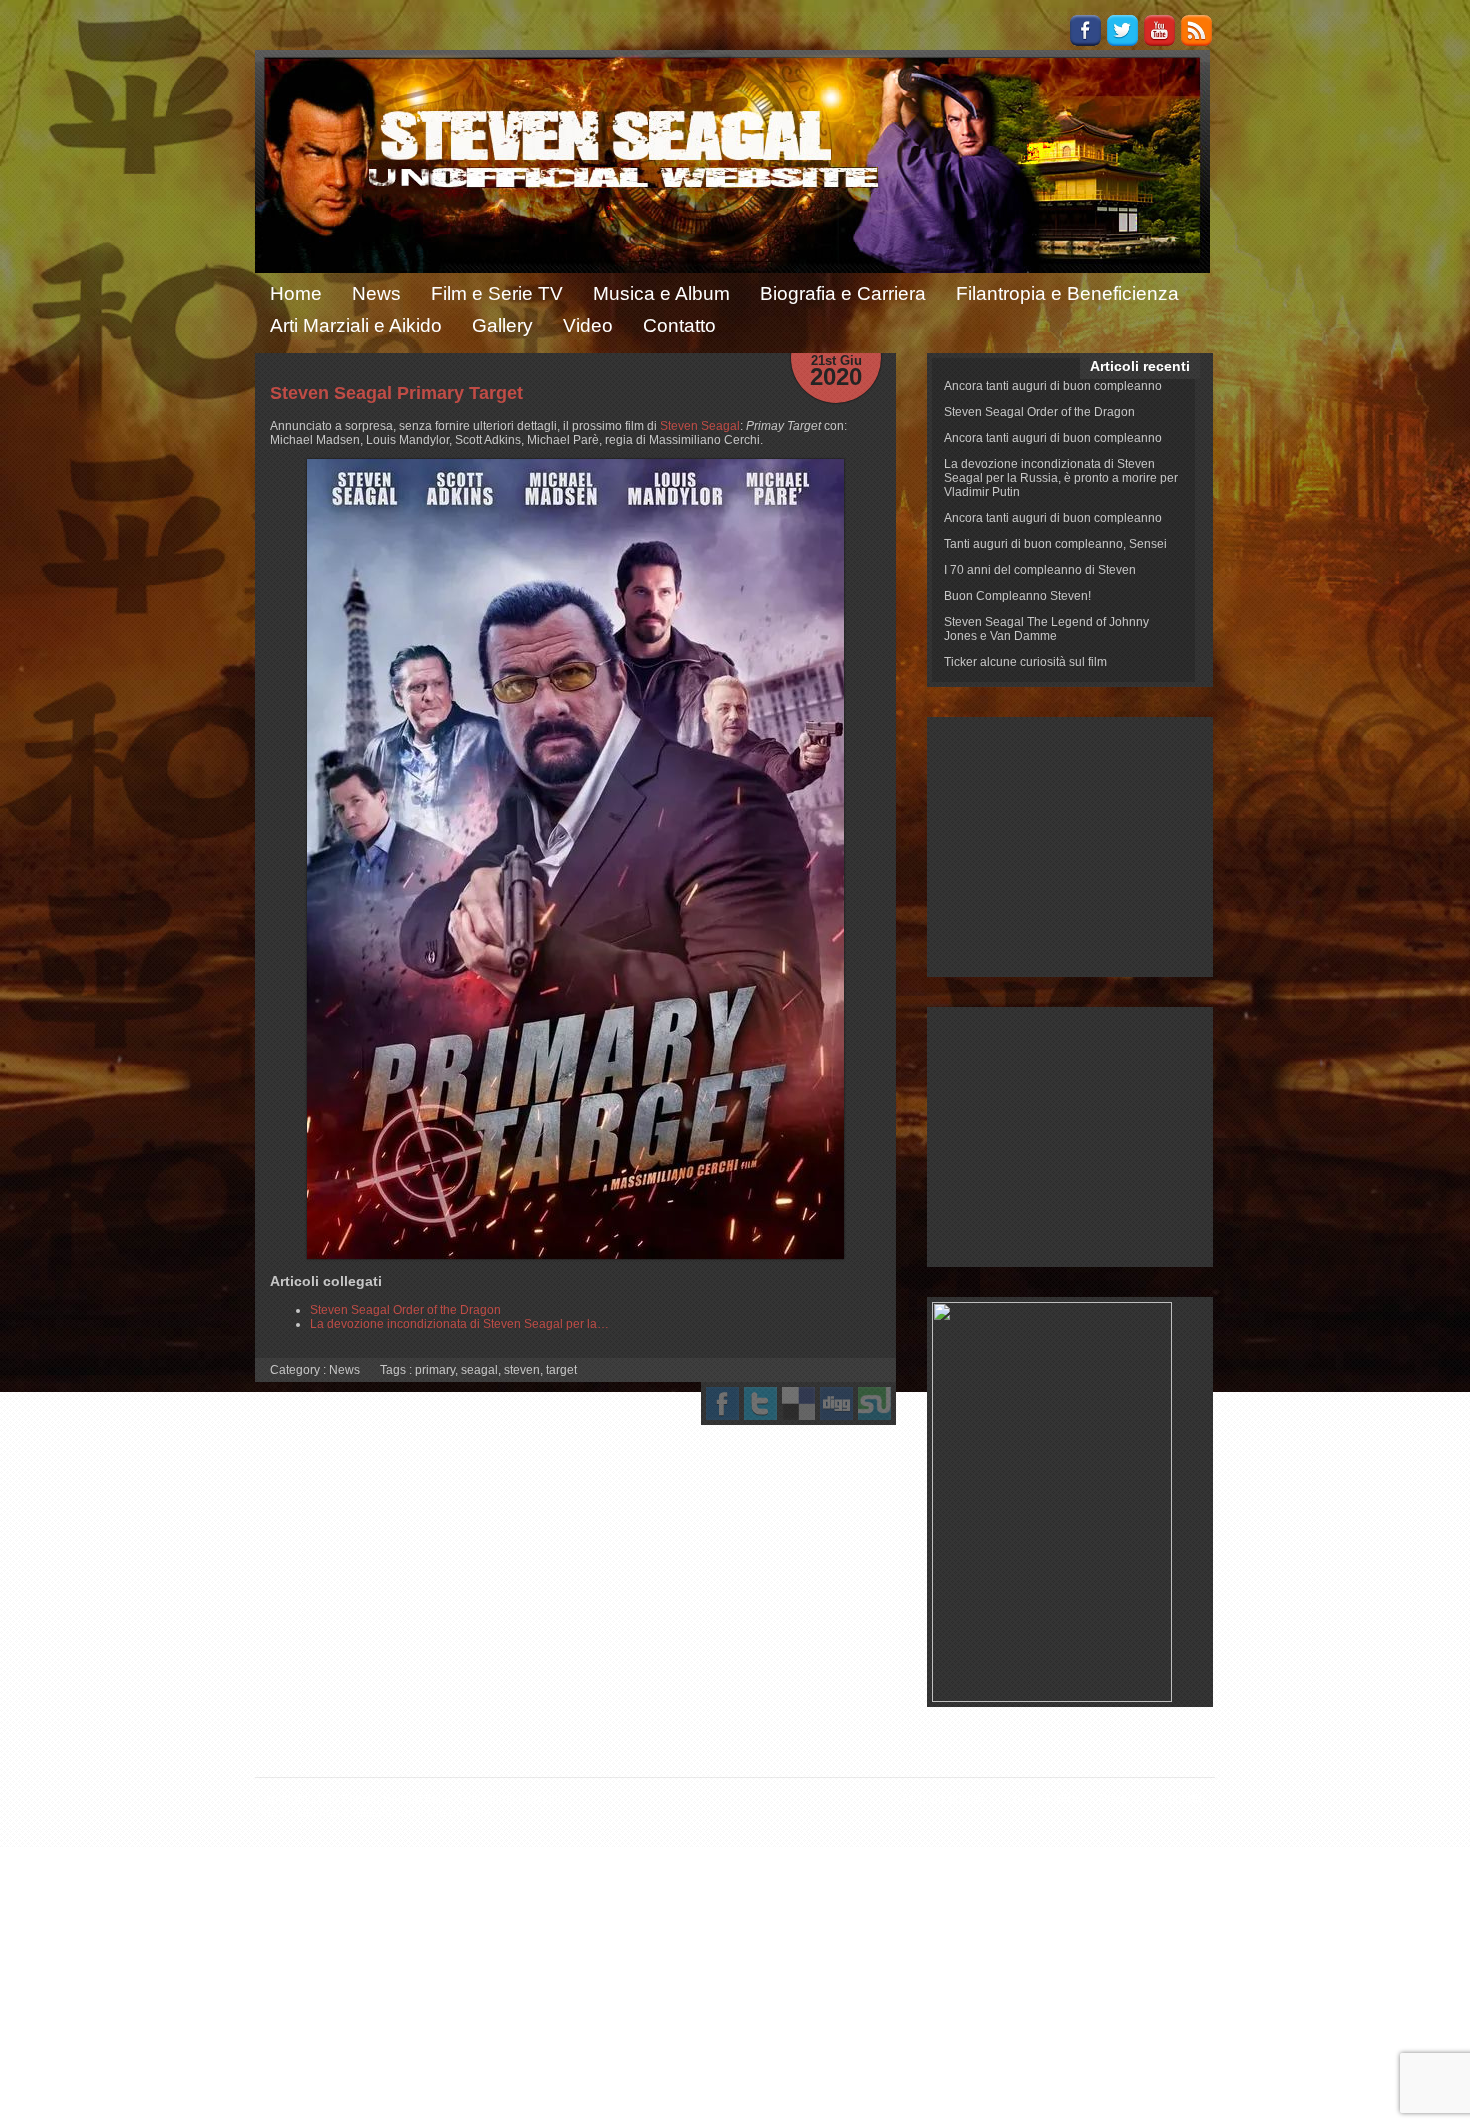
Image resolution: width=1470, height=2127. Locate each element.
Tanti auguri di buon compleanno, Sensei (1055, 544)
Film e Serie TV (497, 293)
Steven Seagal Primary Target (396, 393)
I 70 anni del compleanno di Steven (1040, 570)
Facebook (1085, 30)
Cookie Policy (1041, 1799)
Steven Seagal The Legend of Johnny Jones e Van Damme (1046, 629)
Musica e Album (661, 293)
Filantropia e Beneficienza (1067, 293)
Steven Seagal (700, 426)
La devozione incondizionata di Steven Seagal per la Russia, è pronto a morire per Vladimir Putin (1061, 478)
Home (296, 293)
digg (836, 1403)
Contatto (679, 325)
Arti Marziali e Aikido (356, 325)
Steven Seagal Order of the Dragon (1039, 412)
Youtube (1159, 30)
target (561, 1370)
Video (588, 325)
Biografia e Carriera (843, 293)
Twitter (1122, 30)
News (376, 293)
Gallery (502, 325)
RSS (1196, 30)
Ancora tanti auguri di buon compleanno (1053, 386)
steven (522, 1370)
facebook (722, 1403)
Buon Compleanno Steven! (1017, 596)
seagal (479, 1370)
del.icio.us (798, 1403)
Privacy (1119, 1799)
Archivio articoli (942, 1799)
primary (435, 1370)
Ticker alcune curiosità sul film (1025, 662)
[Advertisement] (1070, 847)
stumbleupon (874, 1403)
